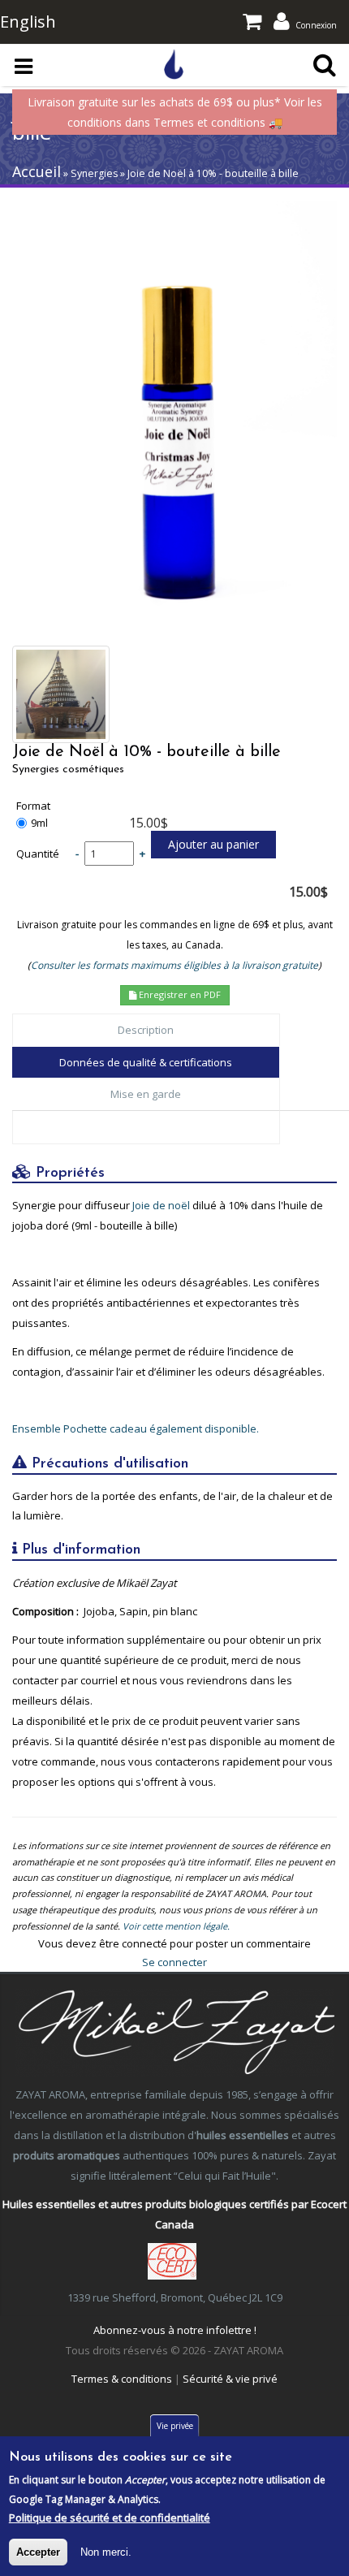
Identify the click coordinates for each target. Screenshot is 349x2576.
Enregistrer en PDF (179, 994)
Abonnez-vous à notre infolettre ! (175, 2330)
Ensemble (38, 1428)
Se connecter (174, 1962)
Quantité (38, 854)
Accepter (38, 2552)
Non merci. (106, 2552)
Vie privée (175, 2426)
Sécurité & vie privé (230, 2379)
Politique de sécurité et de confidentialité (110, 2518)
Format (33, 806)
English (28, 22)
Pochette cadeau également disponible (160, 1428)
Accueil (37, 171)
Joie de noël (161, 1205)
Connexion (316, 25)
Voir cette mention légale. (176, 1926)
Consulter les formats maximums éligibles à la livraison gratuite (174, 965)
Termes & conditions (122, 2379)
